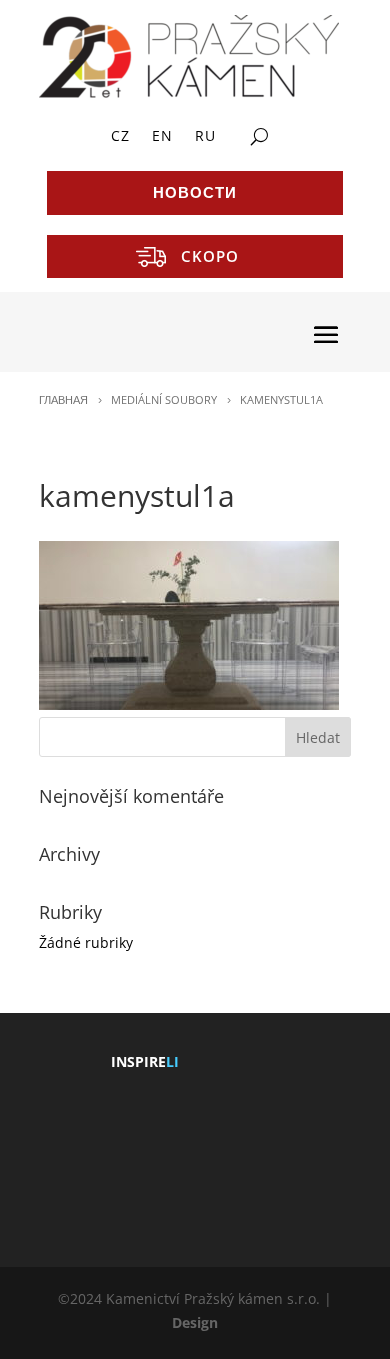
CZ (120, 137)
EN (162, 137)
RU (205, 137)
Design (195, 1322)
